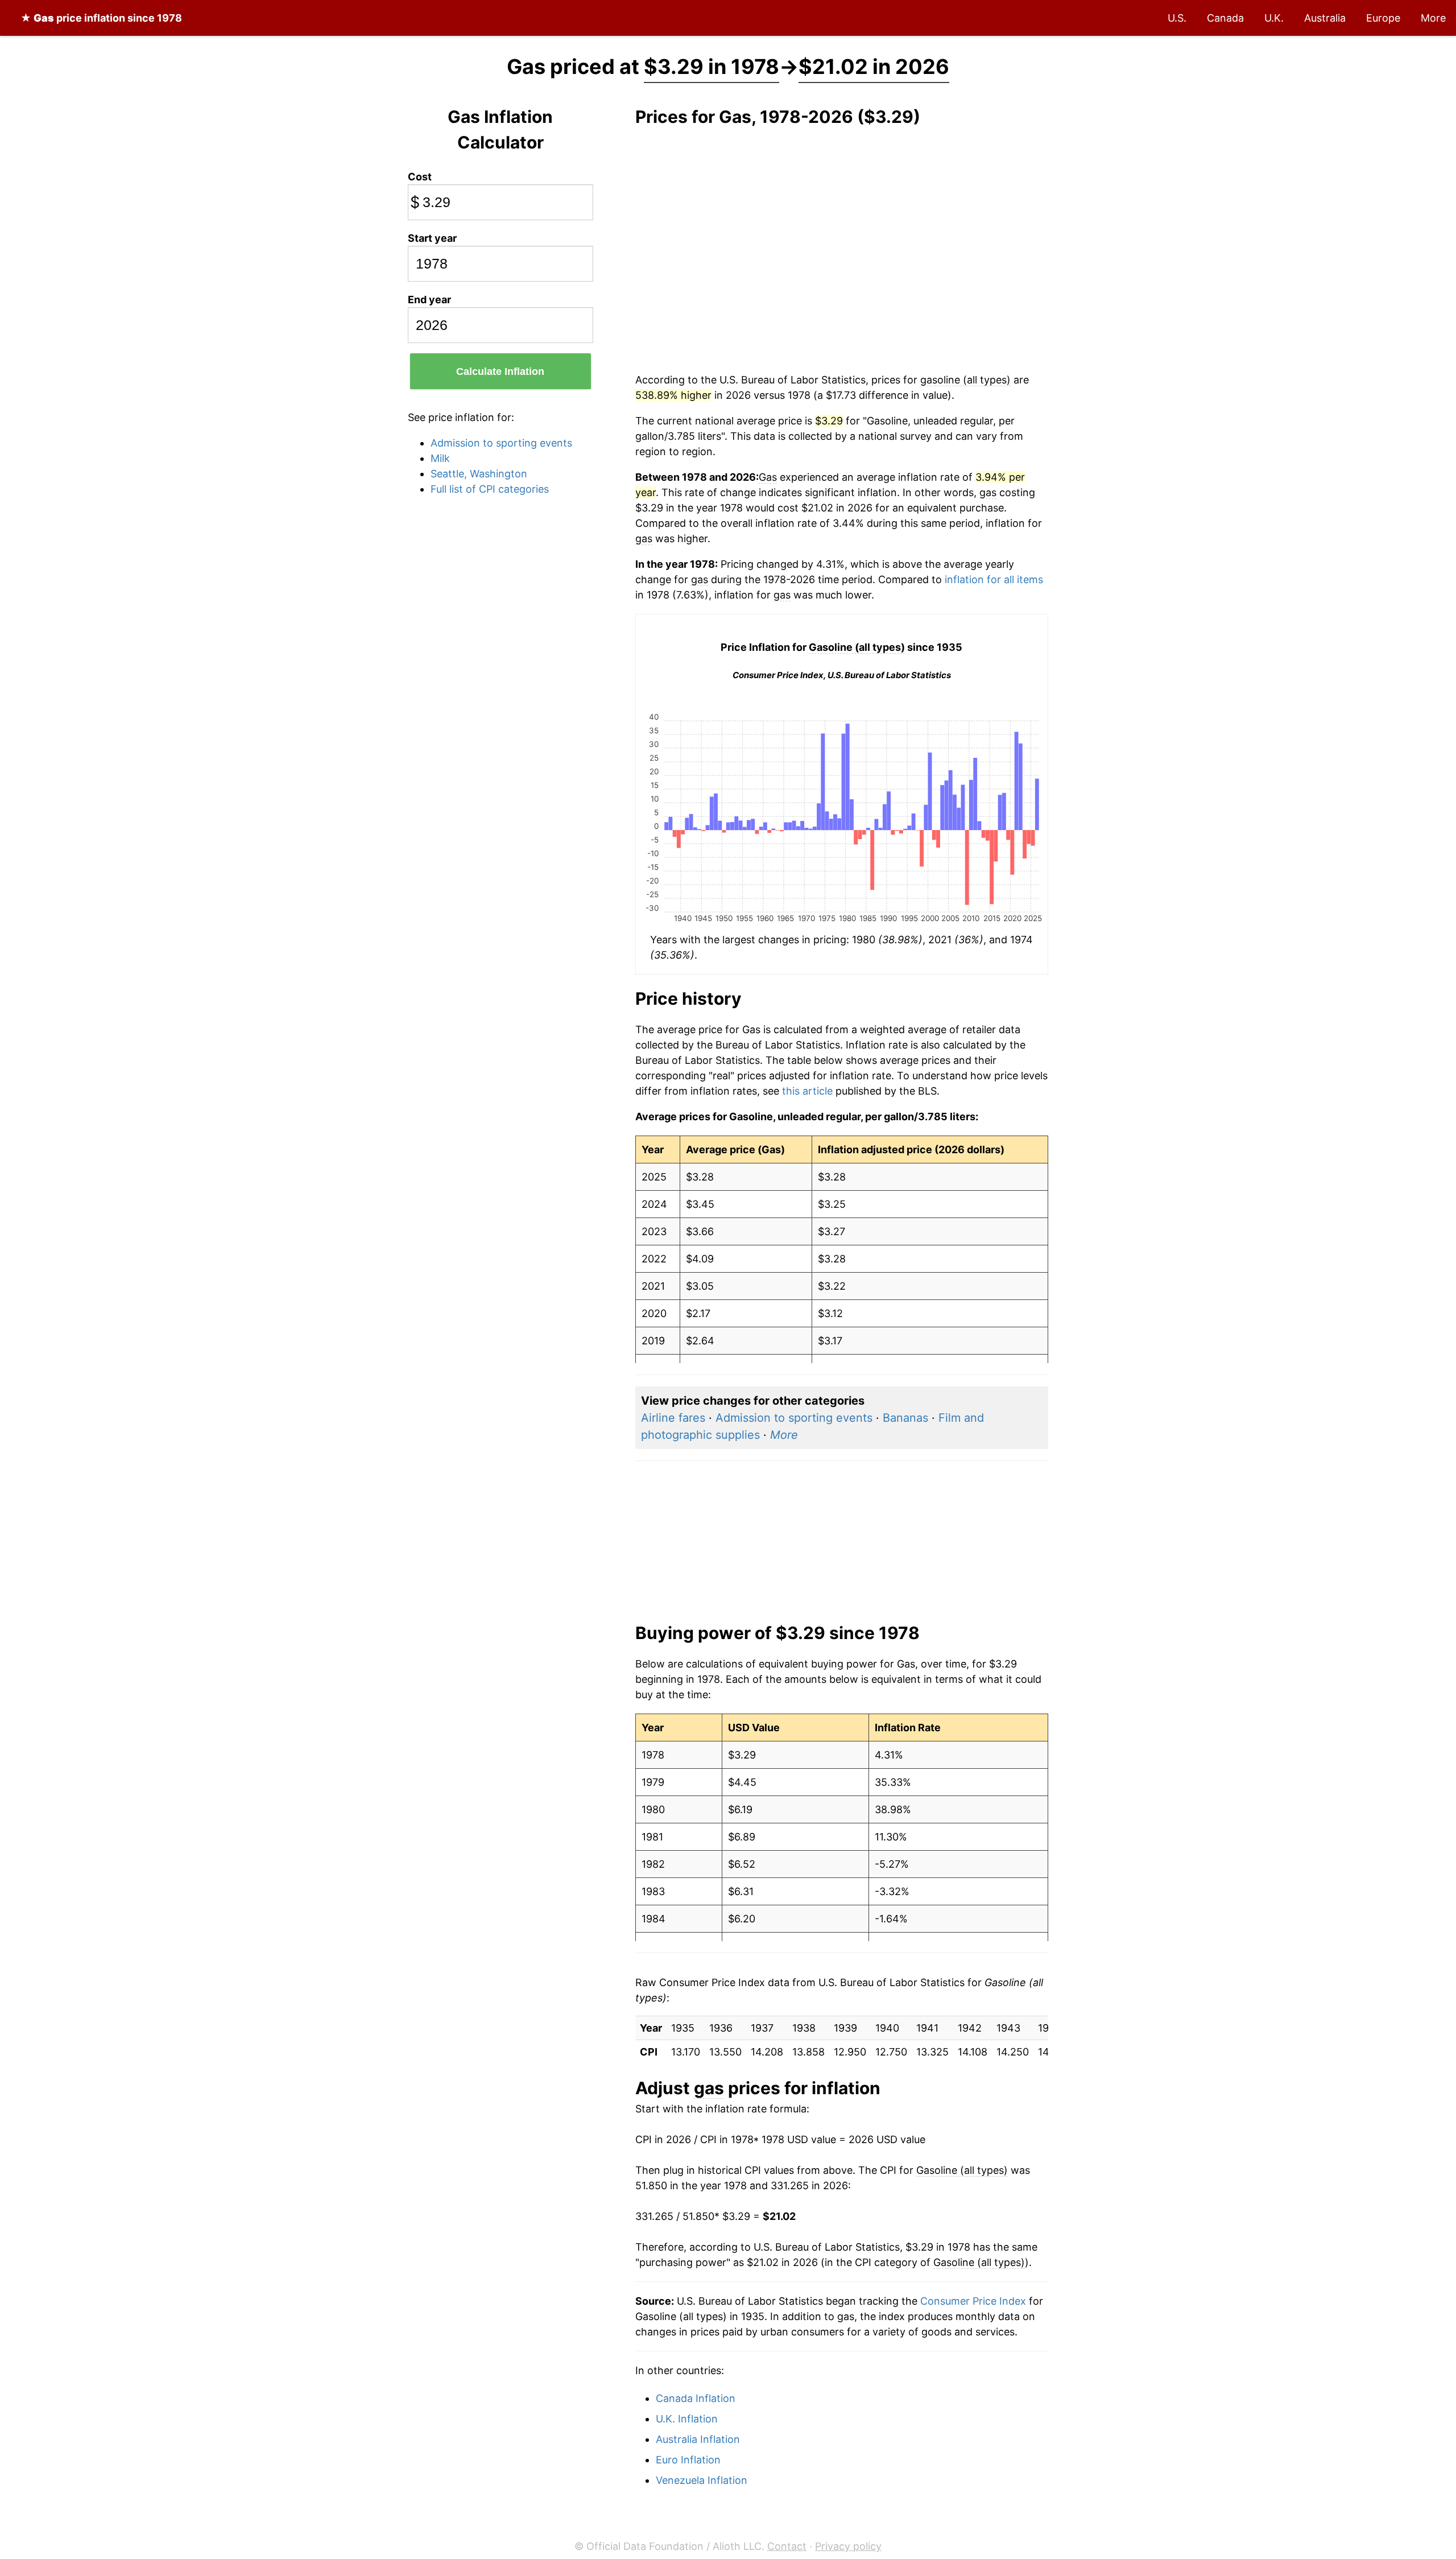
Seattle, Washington (479, 474)
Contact (787, 2546)
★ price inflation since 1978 (101, 18)
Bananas (905, 1418)
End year (429, 300)
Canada (1225, 18)
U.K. (1274, 18)
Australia (1325, 18)
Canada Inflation (696, 2398)
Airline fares (673, 1418)
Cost (420, 177)
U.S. (1177, 18)
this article (807, 1091)
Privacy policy (848, 2546)
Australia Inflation (698, 2439)
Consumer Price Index (973, 2301)
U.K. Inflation (687, 2419)
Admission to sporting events (501, 443)
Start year (432, 238)
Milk (440, 458)
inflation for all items (994, 579)
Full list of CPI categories (490, 489)
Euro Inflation (688, 2460)
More (1433, 18)
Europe (1383, 18)
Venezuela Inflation (702, 2480)
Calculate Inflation (500, 372)
